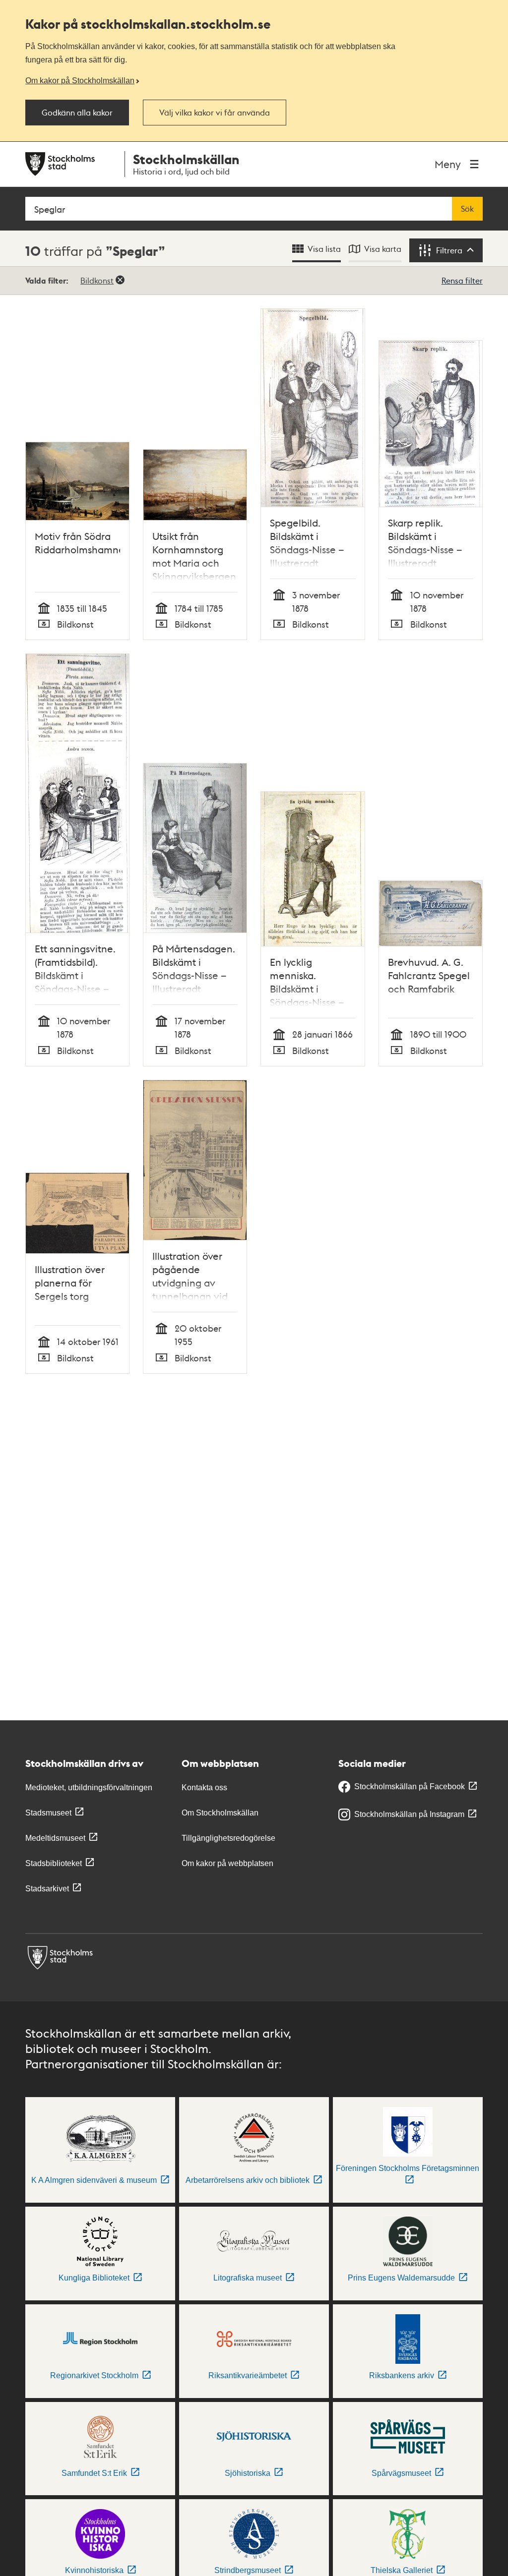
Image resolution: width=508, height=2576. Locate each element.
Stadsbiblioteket (54, 1863)
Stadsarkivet (47, 1889)
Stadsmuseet (48, 1813)
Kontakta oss (204, 1787)
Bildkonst (97, 280)
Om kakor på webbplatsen (227, 1863)
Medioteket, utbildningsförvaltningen (89, 1787)
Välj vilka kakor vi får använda (215, 113)
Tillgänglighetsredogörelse (228, 1838)
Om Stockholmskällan (220, 1813)
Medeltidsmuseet (55, 1838)
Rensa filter (462, 280)
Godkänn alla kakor (77, 113)
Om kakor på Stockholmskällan (80, 80)
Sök (467, 209)
